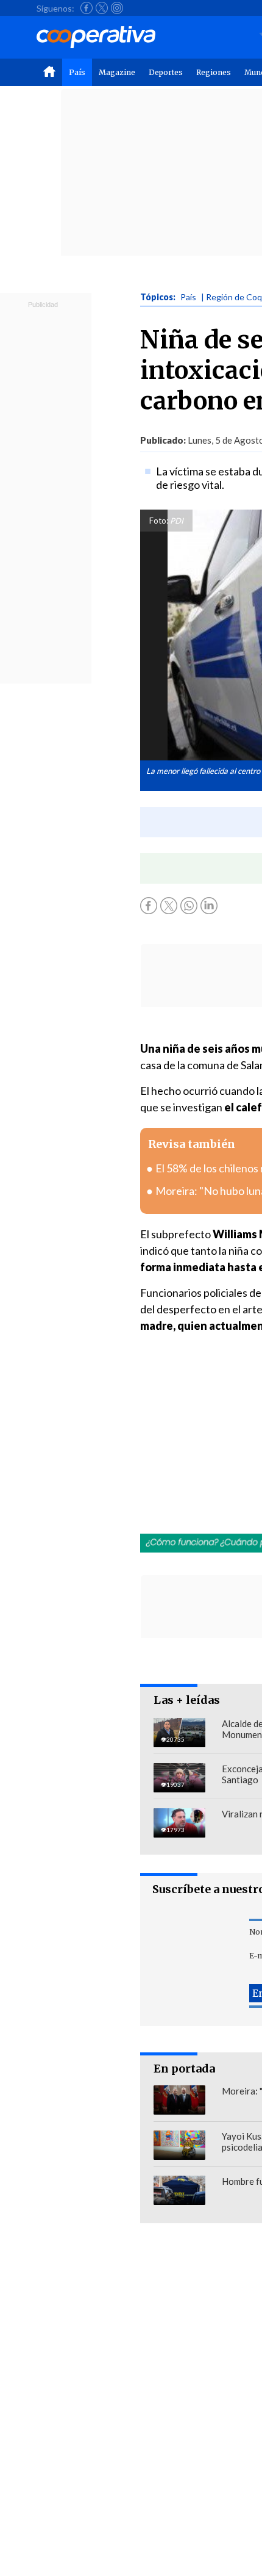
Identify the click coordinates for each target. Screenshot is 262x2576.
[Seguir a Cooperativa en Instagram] (117, 8)
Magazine (117, 72)
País (77, 72)
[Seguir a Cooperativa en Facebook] (87, 8)
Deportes (166, 72)
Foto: (159, 521)
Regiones (214, 72)
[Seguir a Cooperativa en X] (102, 8)
